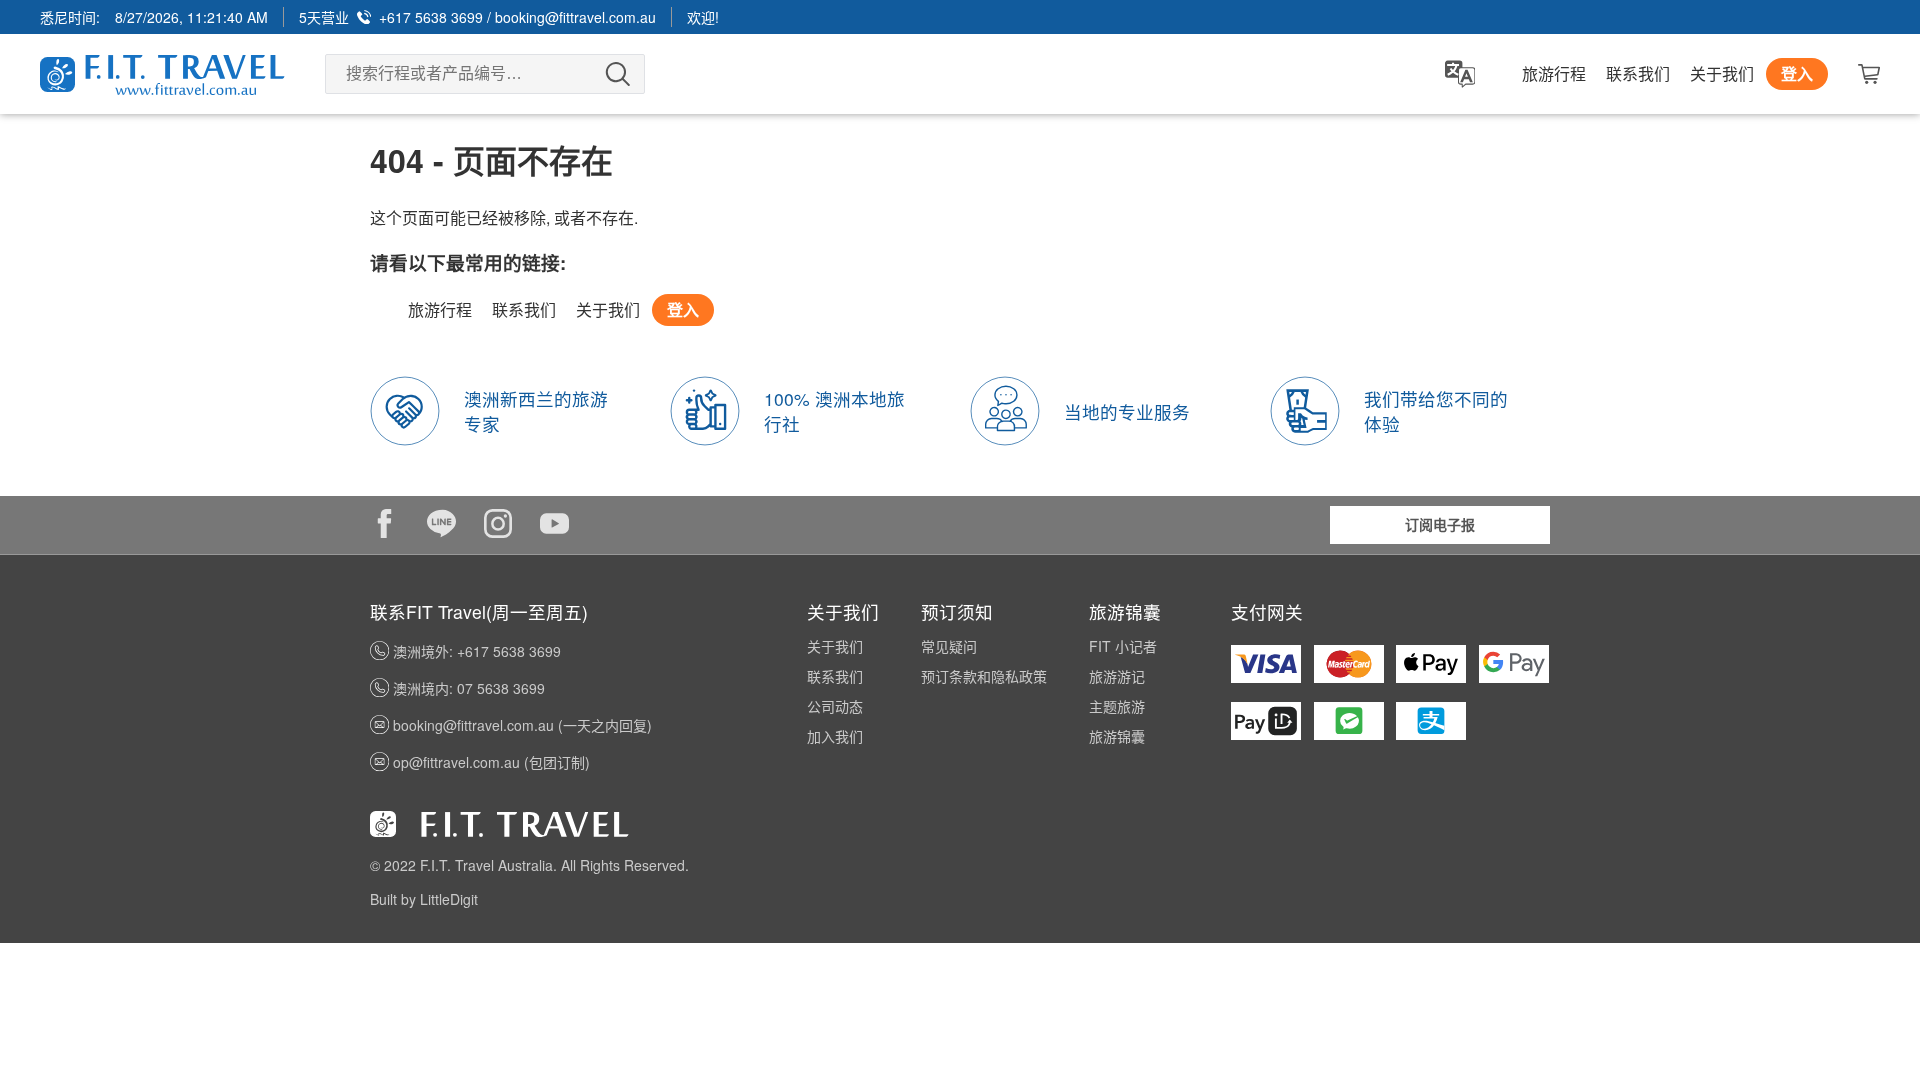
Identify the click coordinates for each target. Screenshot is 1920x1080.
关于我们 (1722, 74)
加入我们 (835, 736)
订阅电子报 (1440, 524)
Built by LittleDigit (424, 899)
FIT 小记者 (1123, 646)
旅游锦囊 (1117, 736)
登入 (1797, 73)
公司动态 (835, 706)
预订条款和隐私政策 (984, 676)
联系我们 (1638, 74)
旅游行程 (1554, 74)
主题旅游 (1117, 706)
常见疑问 (949, 646)
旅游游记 (1117, 676)
